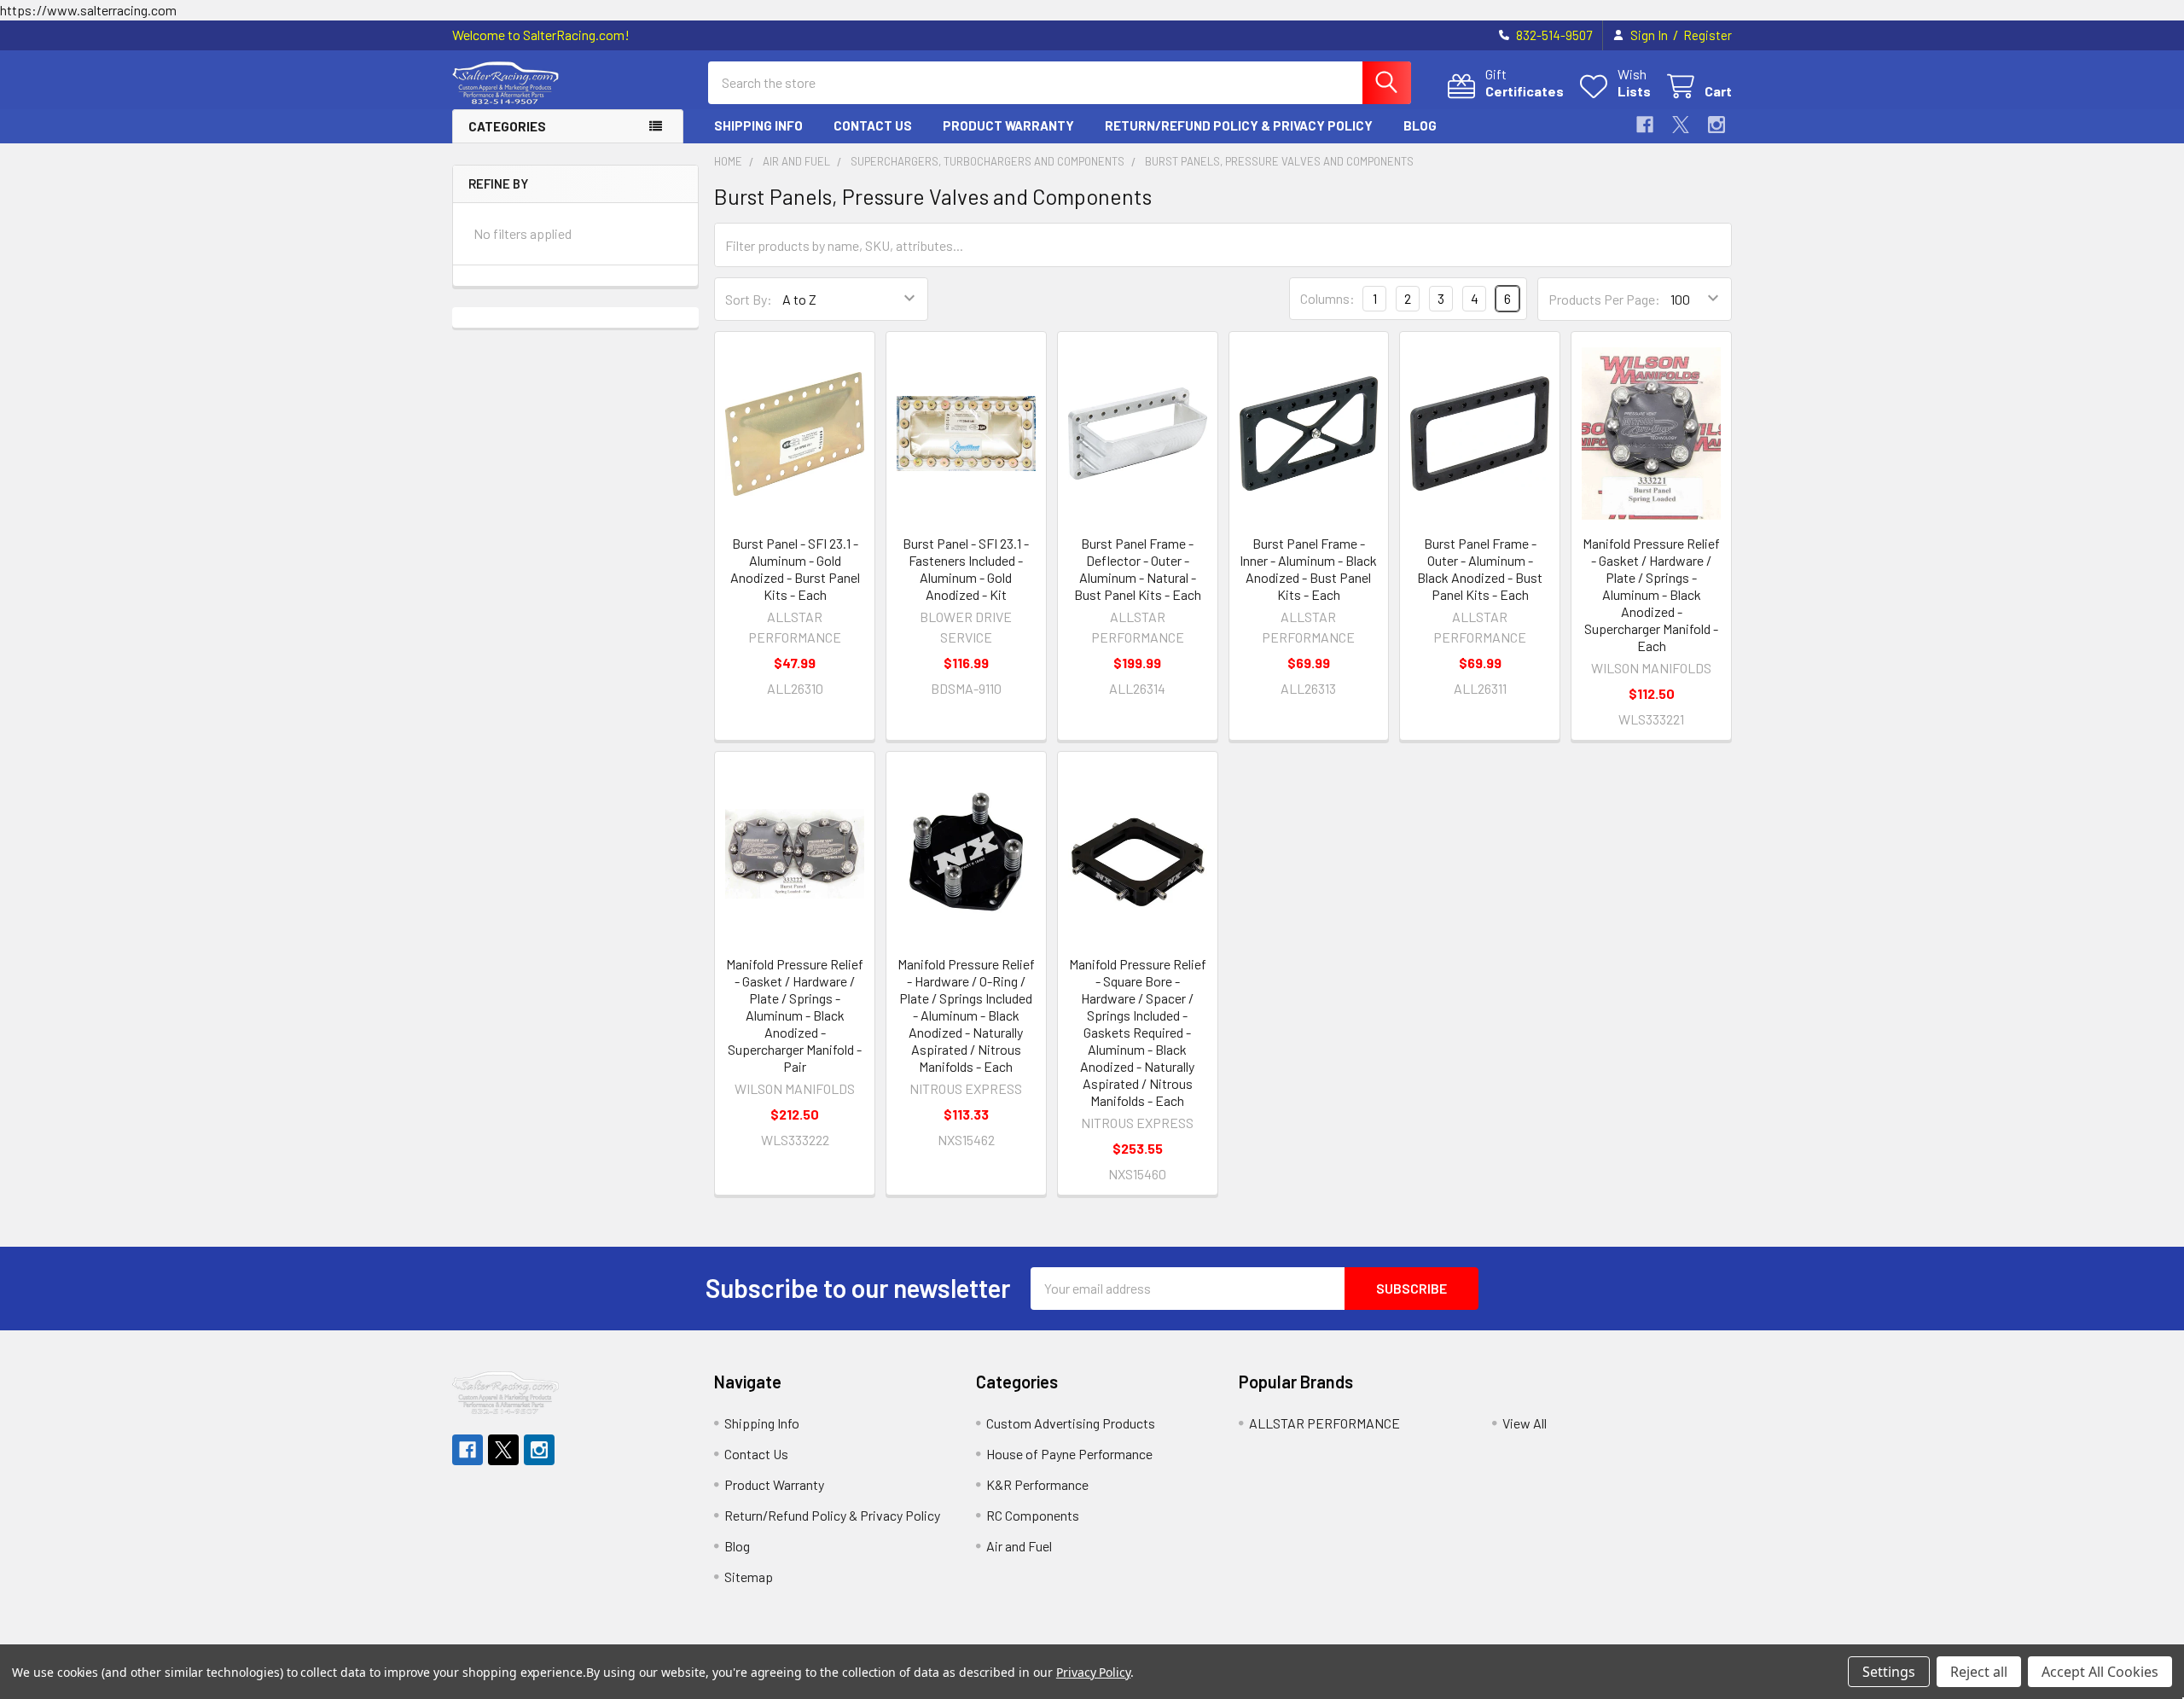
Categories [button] (507, 126)
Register (1708, 35)
